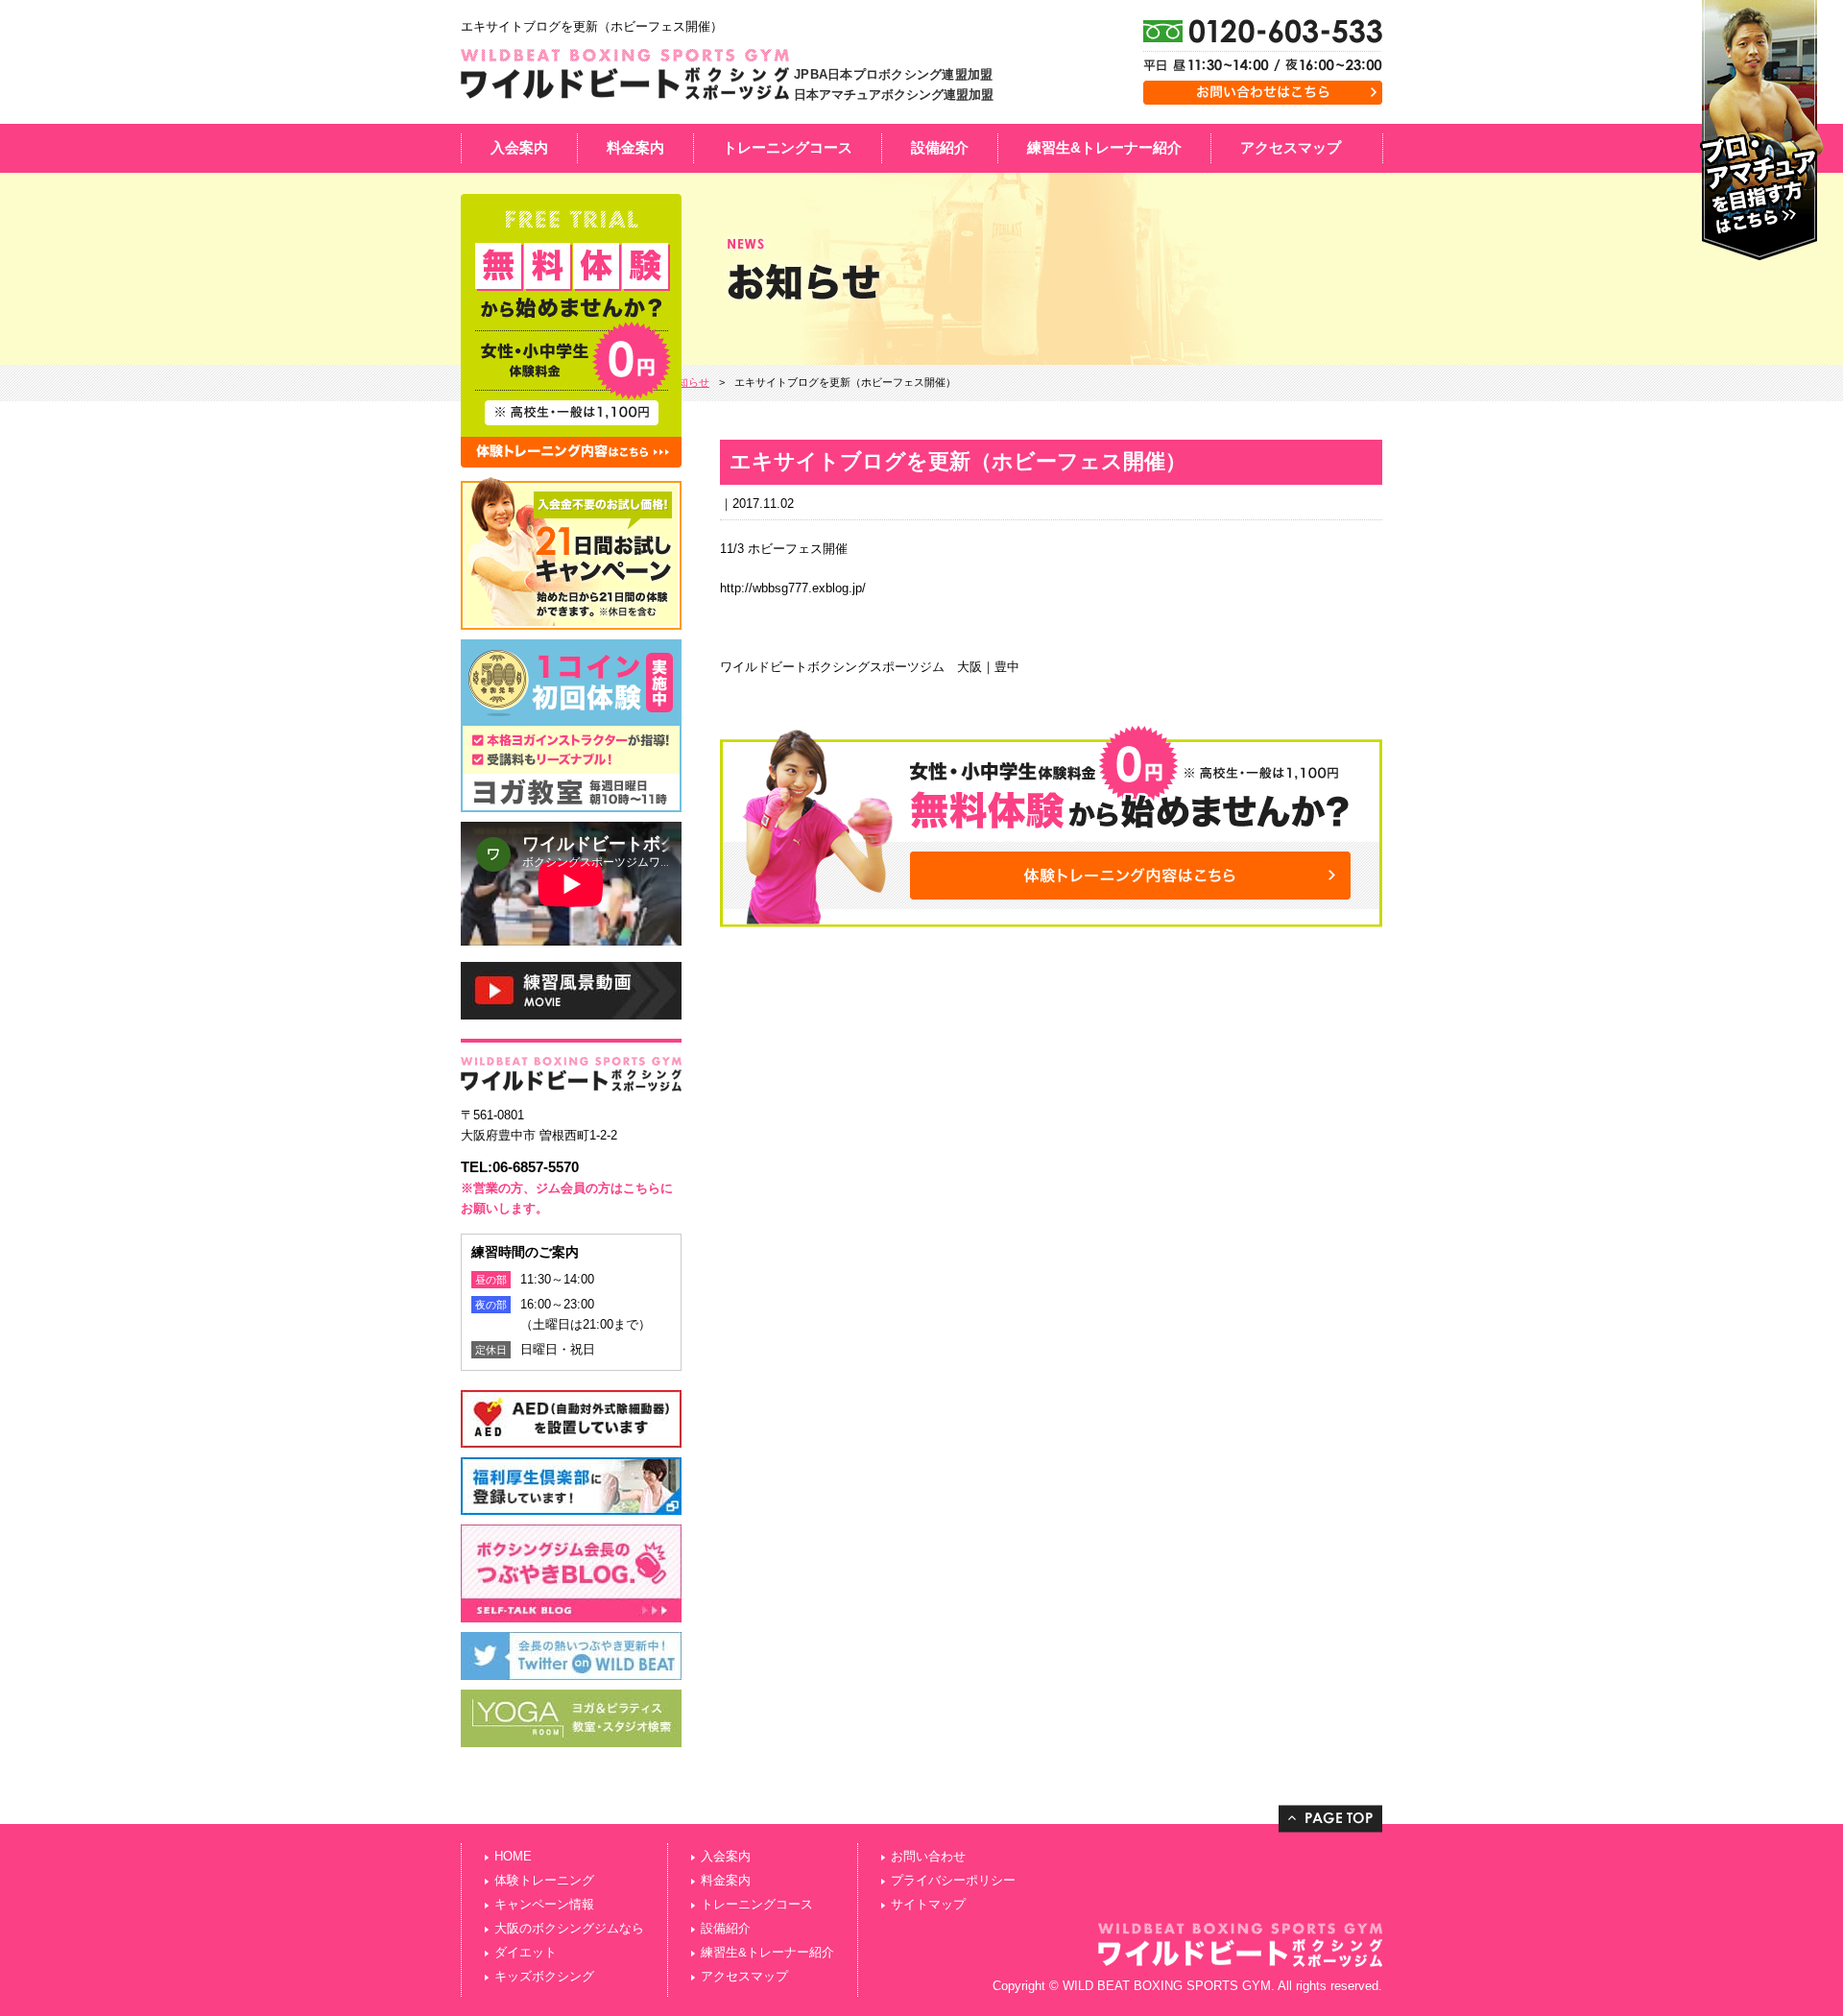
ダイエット (526, 1952)
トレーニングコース (788, 147)
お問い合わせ (928, 1856)
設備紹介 (940, 147)
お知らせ (688, 382)
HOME (513, 1856)
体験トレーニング (544, 1880)
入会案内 (519, 147)
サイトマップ (928, 1904)
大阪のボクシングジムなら (569, 1928)
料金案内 (635, 147)
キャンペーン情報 (544, 1904)
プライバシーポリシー (953, 1880)
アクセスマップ (1291, 147)
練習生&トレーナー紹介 (1104, 147)
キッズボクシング (544, 1976)
